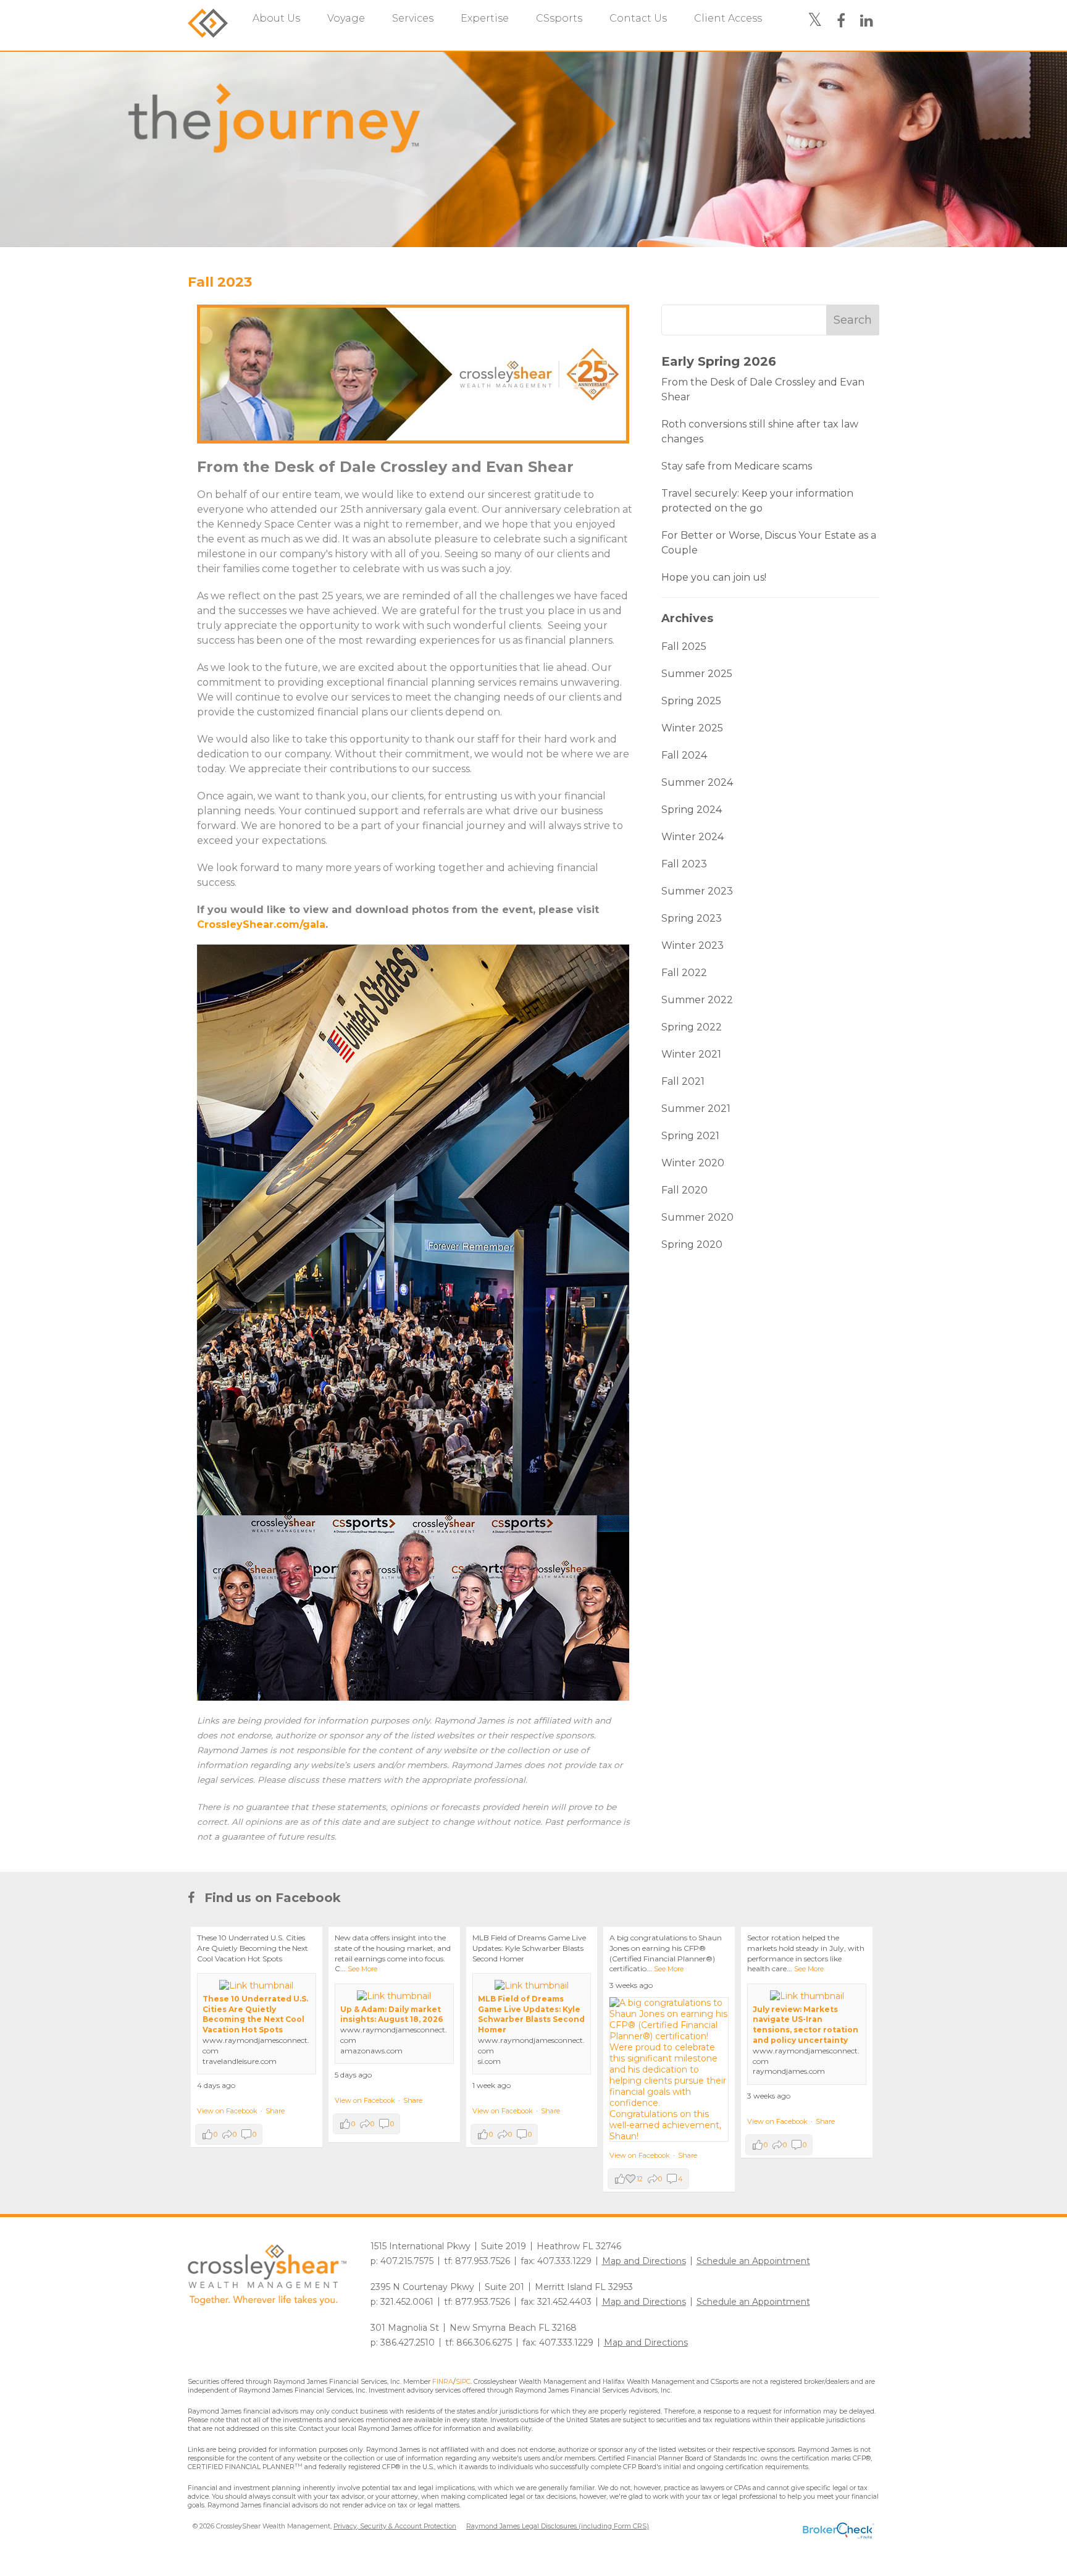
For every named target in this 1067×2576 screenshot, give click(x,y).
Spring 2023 (692, 918)
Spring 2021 (690, 1136)
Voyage (346, 18)
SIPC (463, 2382)
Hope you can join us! (714, 577)
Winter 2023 (693, 945)
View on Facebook (227, 2111)
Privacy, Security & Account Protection (395, 2526)
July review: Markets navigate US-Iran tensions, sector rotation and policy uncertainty (805, 2025)
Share (275, 2111)
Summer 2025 (697, 674)
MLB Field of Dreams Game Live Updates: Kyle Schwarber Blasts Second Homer (531, 2014)
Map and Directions (644, 2261)
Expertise (485, 18)
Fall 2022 (684, 973)
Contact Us (638, 18)
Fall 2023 (220, 282)
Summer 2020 (697, 1217)
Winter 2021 (691, 1054)
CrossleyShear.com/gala (261, 924)
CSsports (559, 18)
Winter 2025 (692, 728)
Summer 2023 (697, 891)
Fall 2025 (684, 646)
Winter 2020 (693, 1163)
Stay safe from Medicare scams (737, 466)
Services (413, 18)
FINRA (443, 2382)
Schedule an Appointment (753, 2261)
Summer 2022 (697, 1000)
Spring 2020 (692, 1244)
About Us (276, 18)
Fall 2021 (683, 1081)
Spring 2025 (691, 701)
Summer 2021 (696, 1109)
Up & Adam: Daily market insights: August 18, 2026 (391, 2014)
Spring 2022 (692, 1027)
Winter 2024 (693, 837)
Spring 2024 (692, 810)
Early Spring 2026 (719, 361)
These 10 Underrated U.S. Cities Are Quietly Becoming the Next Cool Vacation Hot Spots (255, 2014)
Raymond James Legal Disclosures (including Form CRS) (558, 2526)
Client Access (728, 18)
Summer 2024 (697, 782)
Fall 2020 (684, 1190)
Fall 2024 (684, 755)
